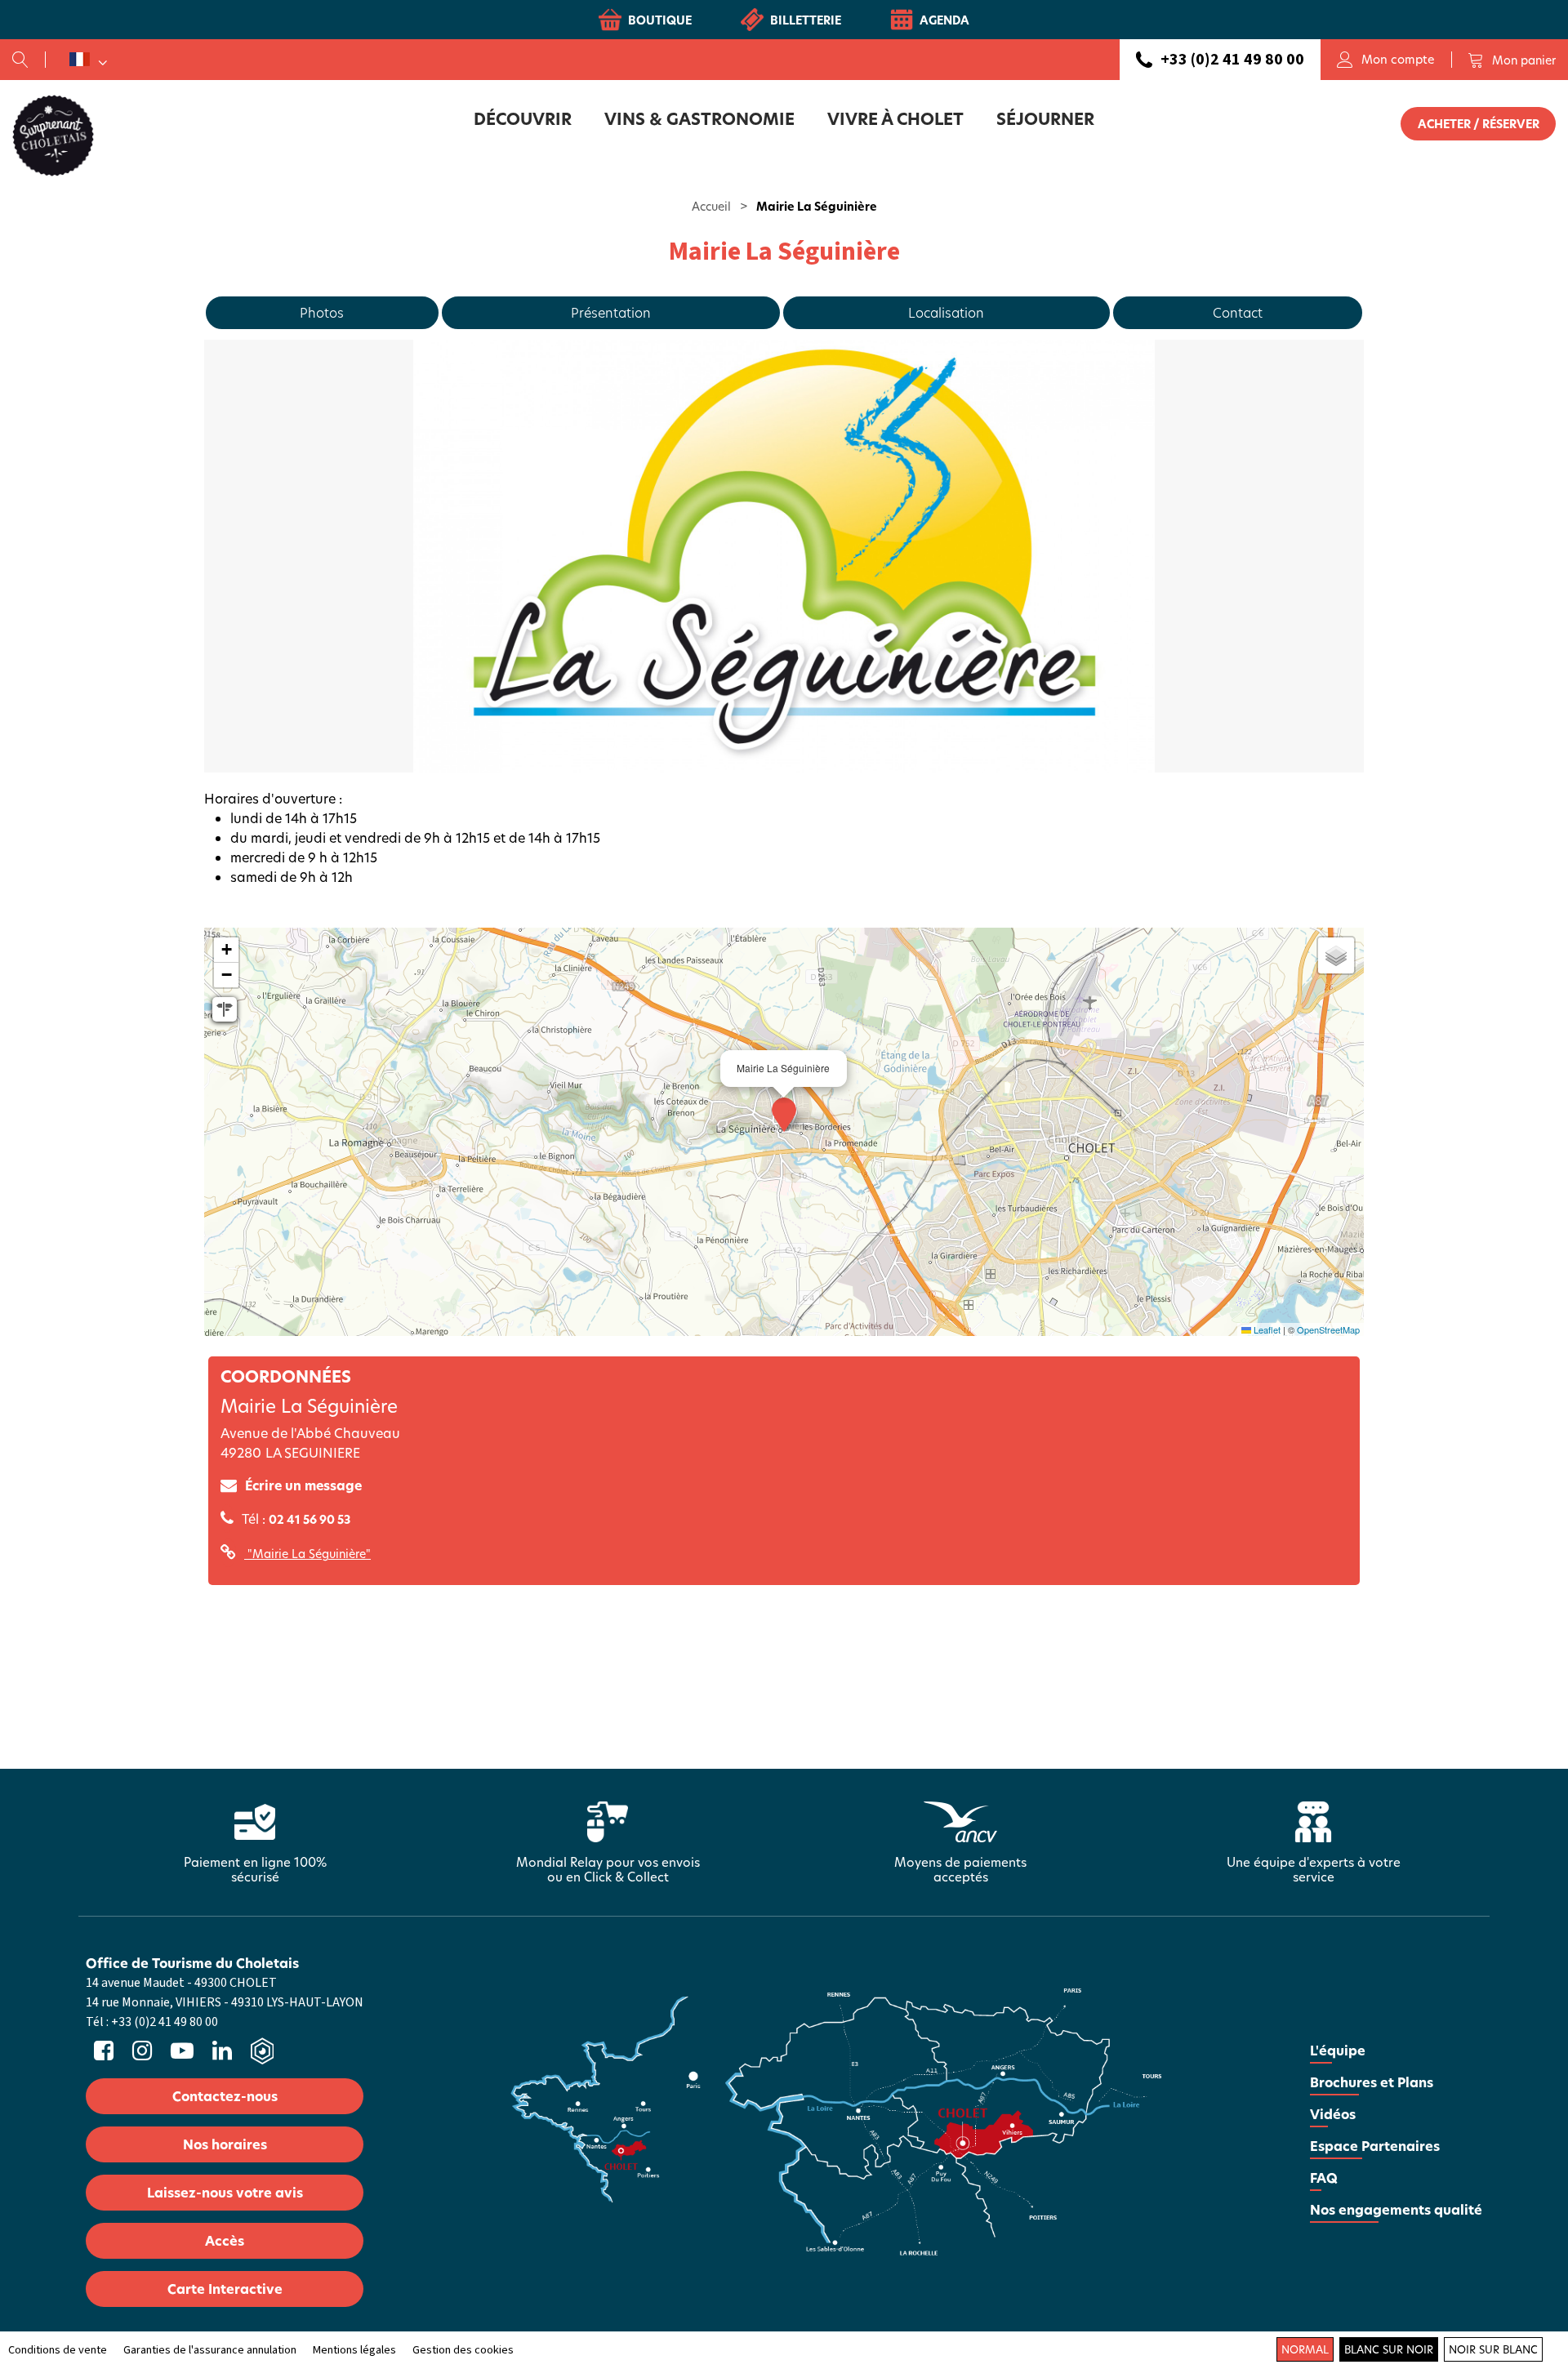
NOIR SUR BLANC (1493, 2349)
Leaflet (1266, 1329)
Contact (1238, 312)
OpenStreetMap (1328, 1329)
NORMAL (1305, 2349)
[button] (1512, 60)
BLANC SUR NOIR (1389, 2349)
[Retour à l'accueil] (53, 135)
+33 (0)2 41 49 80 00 (1232, 60)
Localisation (946, 312)
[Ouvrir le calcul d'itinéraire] (225, 1009)
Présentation (611, 312)
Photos (322, 312)
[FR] (88, 60)
